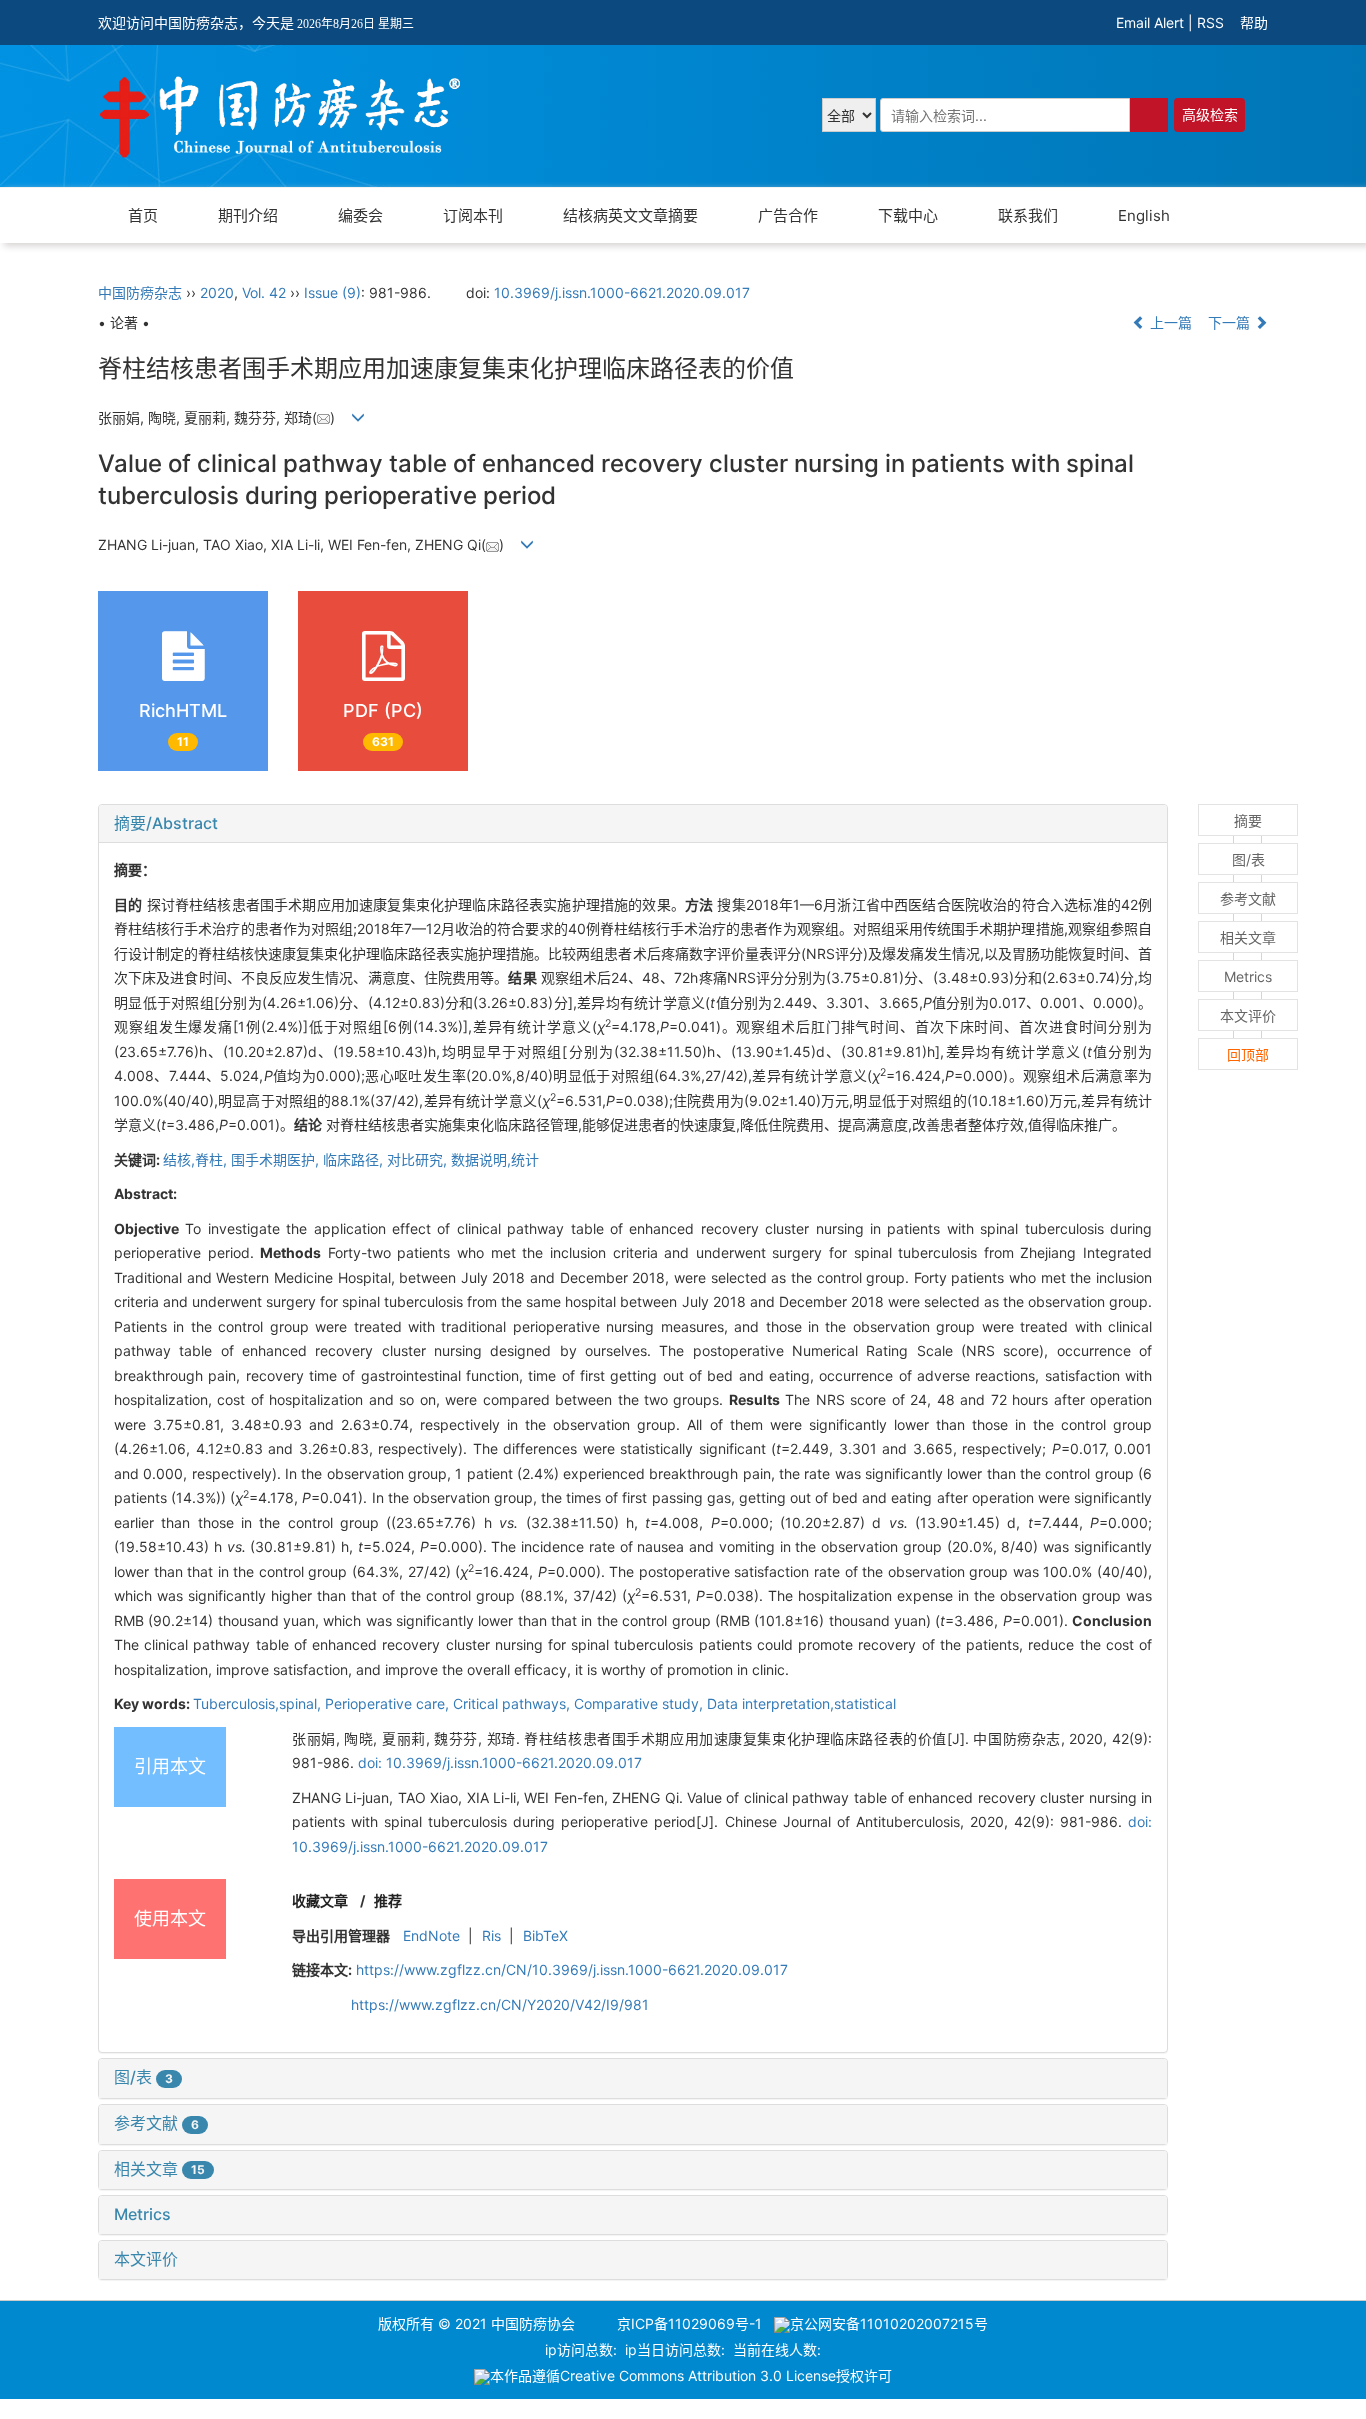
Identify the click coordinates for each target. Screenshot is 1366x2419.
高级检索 (1210, 114)
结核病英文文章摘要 (630, 215)
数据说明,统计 (495, 1159)
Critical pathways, (513, 1703)
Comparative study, (640, 1703)
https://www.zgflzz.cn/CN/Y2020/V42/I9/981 (500, 2004)
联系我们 (1028, 215)
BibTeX (545, 1935)
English (1144, 215)
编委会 (360, 215)
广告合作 (788, 215)
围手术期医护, (277, 1159)
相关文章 (159, 2169)
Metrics (142, 2214)
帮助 (1254, 22)
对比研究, (419, 1159)
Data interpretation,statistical (801, 1703)
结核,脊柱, (197, 1159)
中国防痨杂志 (140, 292)
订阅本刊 (473, 215)
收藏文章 (320, 1900)
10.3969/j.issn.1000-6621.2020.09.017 (622, 292)
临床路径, (355, 1159)
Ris (491, 1935)
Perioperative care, (389, 1703)
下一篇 (1231, 322)
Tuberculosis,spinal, (259, 1703)
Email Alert (1150, 22)
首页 (143, 215)
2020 (217, 292)
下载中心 (908, 215)
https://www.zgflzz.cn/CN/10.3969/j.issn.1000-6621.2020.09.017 (572, 1969)
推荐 (388, 1900)
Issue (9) (332, 292)
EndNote (431, 1935)
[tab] (633, 824)
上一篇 (1169, 322)
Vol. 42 (264, 292)
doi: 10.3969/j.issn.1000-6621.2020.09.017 (500, 1762)
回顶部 (1248, 1054)
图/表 (143, 2077)
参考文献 (156, 2123)
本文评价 (146, 2259)
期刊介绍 (248, 215)
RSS (1210, 22)
